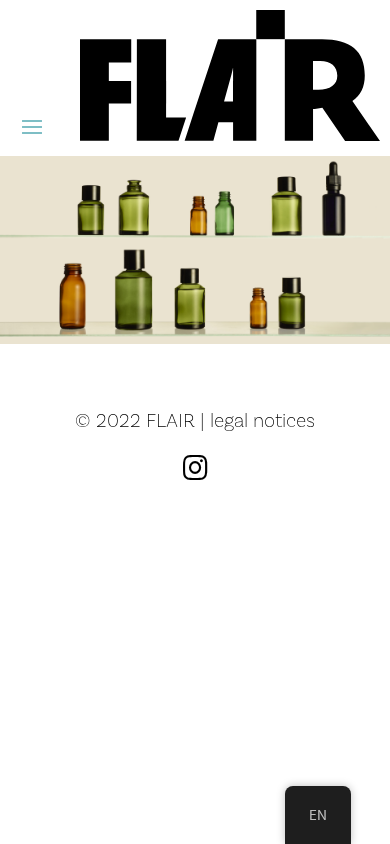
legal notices (262, 420)
